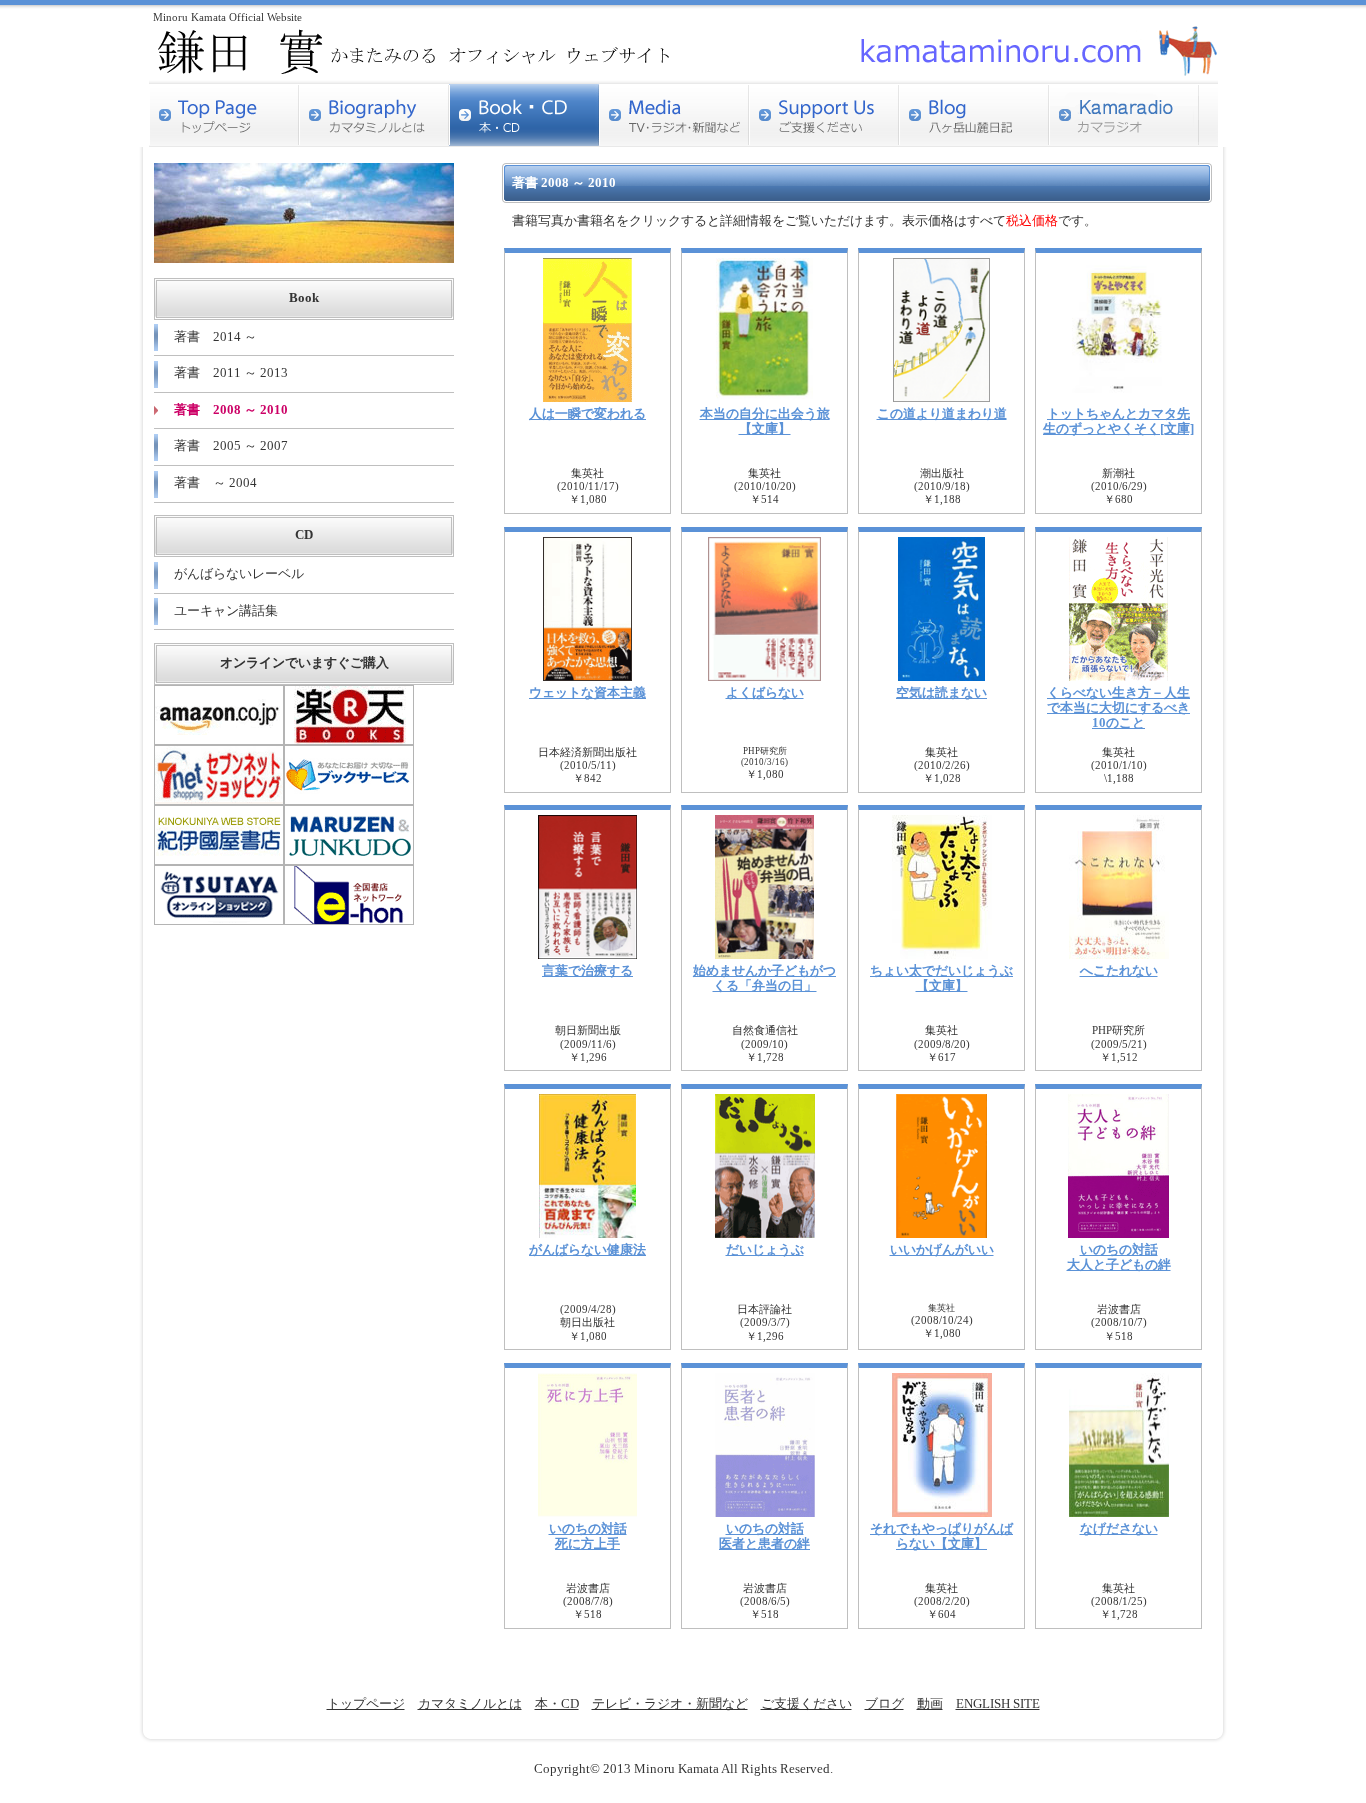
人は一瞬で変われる (587, 414)
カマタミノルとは (470, 1704)
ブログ (884, 1704)
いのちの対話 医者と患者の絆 (764, 1536)
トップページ (366, 1704)
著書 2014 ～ (215, 337)
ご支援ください (806, 1704)
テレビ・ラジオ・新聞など (670, 1704)
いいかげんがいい (942, 1250)
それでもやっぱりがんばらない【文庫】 (941, 1536)
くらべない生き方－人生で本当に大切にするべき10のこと (1118, 708)
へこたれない (1119, 971)
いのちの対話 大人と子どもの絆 (1119, 1257)
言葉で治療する (587, 971)
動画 (930, 1704)
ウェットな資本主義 (587, 693)
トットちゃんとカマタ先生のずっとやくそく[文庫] (1118, 421)
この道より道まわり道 (942, 414)
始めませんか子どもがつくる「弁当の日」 (764, 978)
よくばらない (765, 693)
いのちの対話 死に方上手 (588, 1536)
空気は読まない (941, 693)
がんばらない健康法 (587, 1250)
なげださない (1119, 1529)
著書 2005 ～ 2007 (231, 446)
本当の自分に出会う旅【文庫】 (765, 421)
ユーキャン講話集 (226, 611)
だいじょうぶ (765, 1250)
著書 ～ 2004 (215, 483)
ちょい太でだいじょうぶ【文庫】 (941, 978)
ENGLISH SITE (998, 1704)
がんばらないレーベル (239, 574)
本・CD (557, 1704)
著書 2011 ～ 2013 (231, 373)
